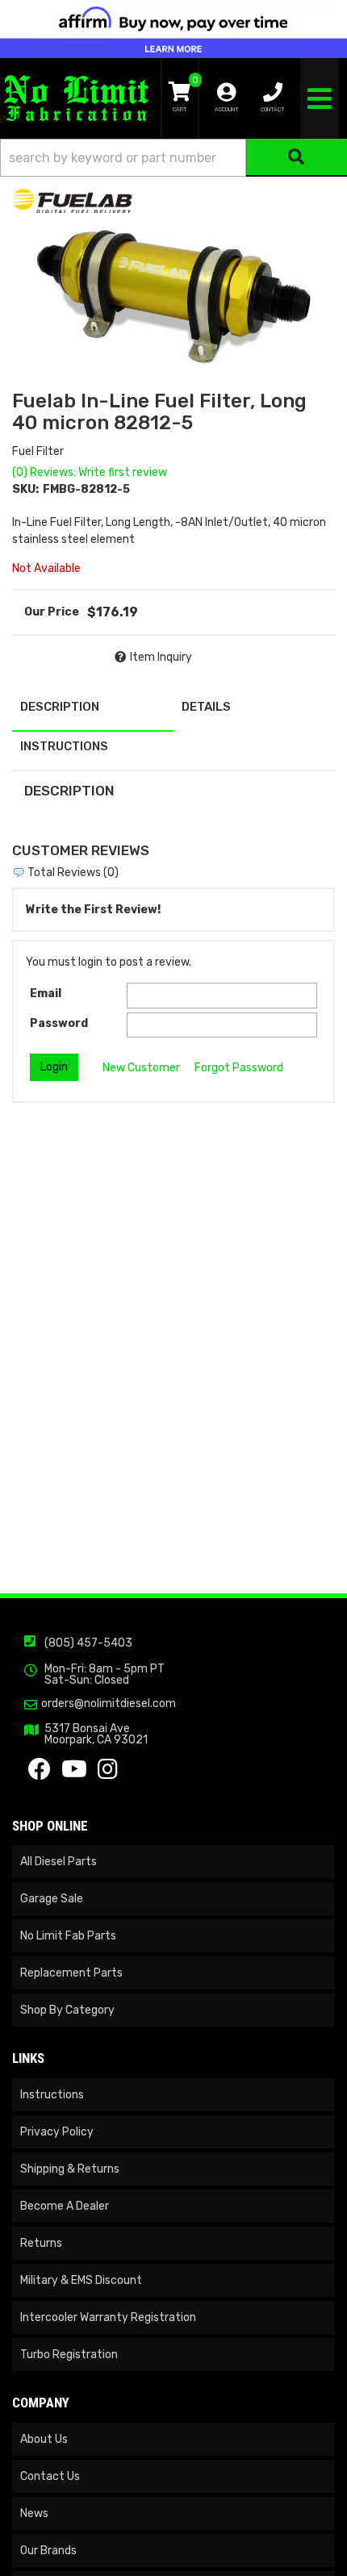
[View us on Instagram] (108, 1774)
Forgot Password (239, 1068)
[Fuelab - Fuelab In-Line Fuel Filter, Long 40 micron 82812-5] (73, 200)
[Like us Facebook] (40, 1774)
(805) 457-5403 (88, 1643)
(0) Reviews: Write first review (90, 472)
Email (46, 994)
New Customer (141, 1068)
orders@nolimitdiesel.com (109, 1704)
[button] (173, 158)
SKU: (25, 489)
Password (59, 1023)
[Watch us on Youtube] (74, 1774)
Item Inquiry (161, 657)
